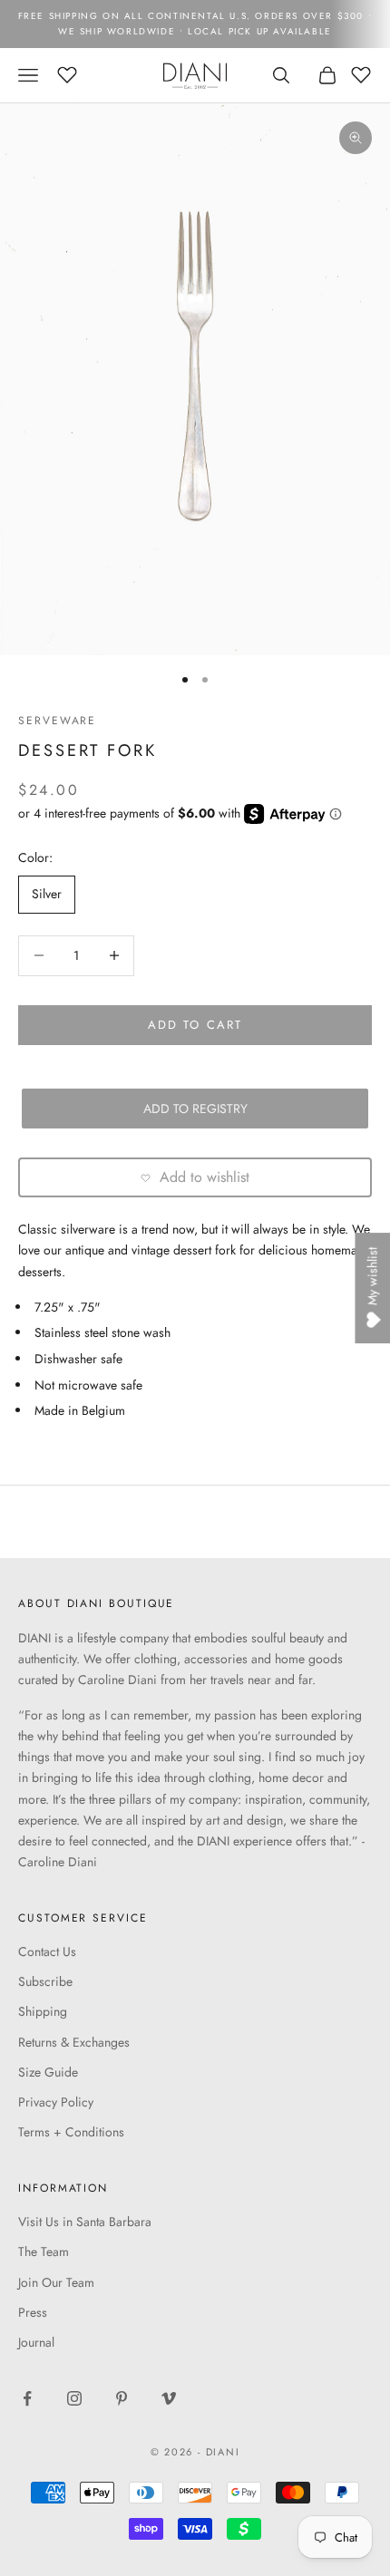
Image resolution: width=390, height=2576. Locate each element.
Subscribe (45, 1981)
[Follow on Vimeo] (169, 2398)
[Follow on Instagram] (74, 2398)
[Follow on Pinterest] (122, 2398)
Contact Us (47, 1951)
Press (33, 2312)
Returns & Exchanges (74, 2042)
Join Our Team (56, 2282)
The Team (44, 2252)
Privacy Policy (56, 2102)
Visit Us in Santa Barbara (85, 2222)
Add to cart (195, 1025)
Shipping (43, 2011)
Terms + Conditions (71, 2132)
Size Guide (48, 2072)
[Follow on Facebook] (27, 2398)
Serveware (57, 721)
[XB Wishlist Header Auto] (67, 73)
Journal (36, 2342)
